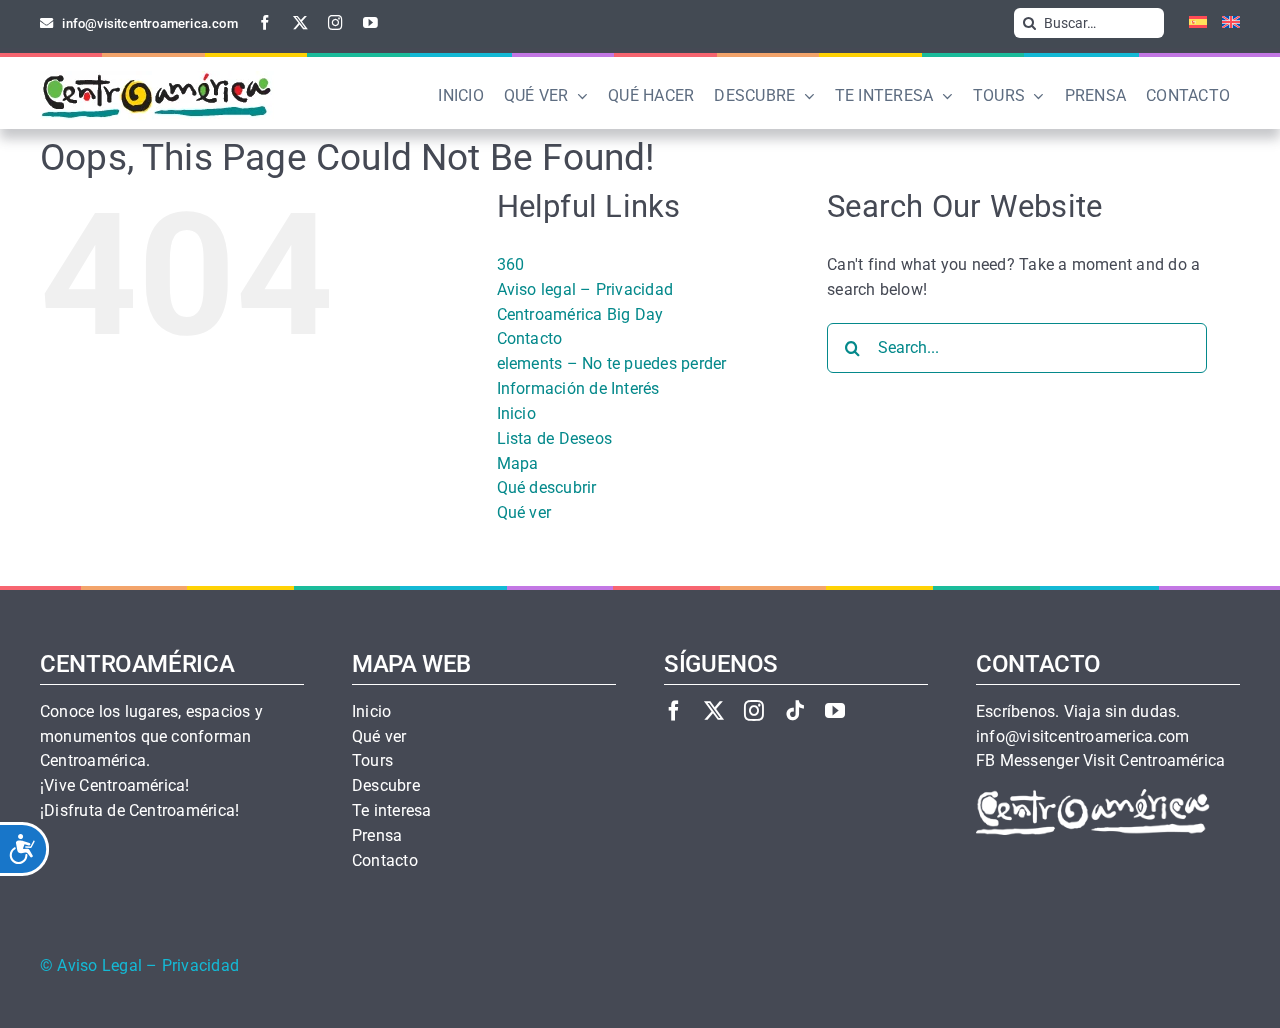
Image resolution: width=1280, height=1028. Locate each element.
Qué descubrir (547, 487)
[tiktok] (795, 710)
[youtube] (370, 22)
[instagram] (335, 22)
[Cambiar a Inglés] (1223, 23)
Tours (372, 761)
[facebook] (265, 22)
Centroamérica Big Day (580, 314)
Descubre (386, 786)
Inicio (516, 413)
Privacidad (200, 966)
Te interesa (392, 811)
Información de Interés (578, 388)
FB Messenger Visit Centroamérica (1100, 761)
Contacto (530, 338)
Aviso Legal (99, 966)
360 (511, 264)
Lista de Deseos (555, 438)
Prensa (377, 836)
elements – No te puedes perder (612, 363)
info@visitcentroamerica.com (1082, 737)
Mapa (518, 463)
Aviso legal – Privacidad (585, 289)
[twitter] (300, 22)
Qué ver (524, 512)
